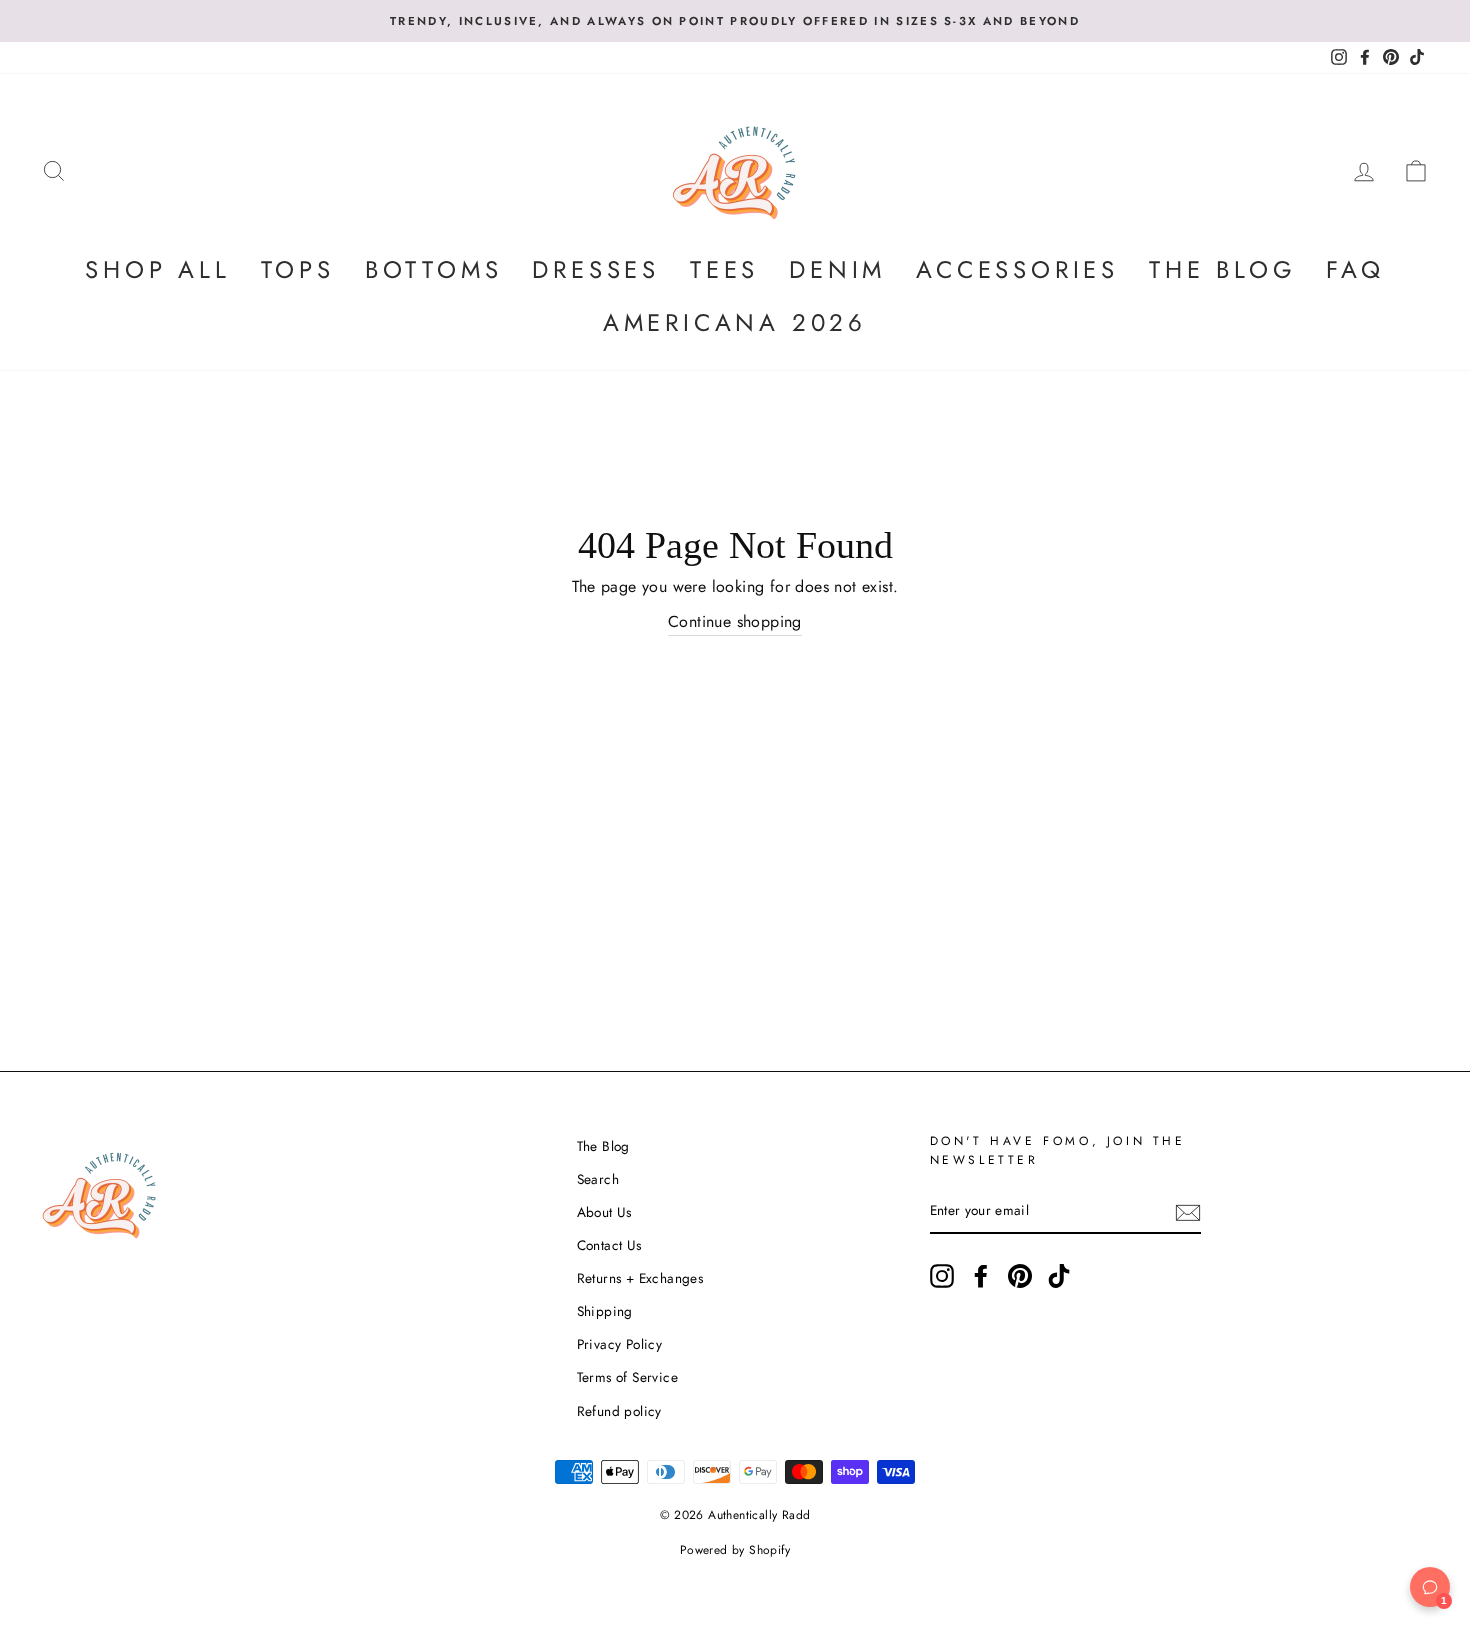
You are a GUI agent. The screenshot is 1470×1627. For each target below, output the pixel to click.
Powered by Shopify (735, 1550)
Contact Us (609, 1245)
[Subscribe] (1188, 1212)
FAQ (1355, 269)
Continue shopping (735, 621)
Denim (837, 269)
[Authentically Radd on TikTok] (1059, 1276)
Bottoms (434, 269)
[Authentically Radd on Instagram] (942, 1276)
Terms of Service (627, 1377)
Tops (298, 269)
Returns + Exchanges (640, 1278)
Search (598, 1179)
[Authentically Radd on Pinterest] (1020, 1276)
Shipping (605, 1311)
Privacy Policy (620, 1344)
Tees (724, 269)
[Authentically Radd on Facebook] (981, 1276)
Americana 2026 (735, 322)
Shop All (157, 269)
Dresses (596, 269)
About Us (604, 1212)
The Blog (1222, 269)
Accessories (1017, 269)
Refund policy (619, 1411)
